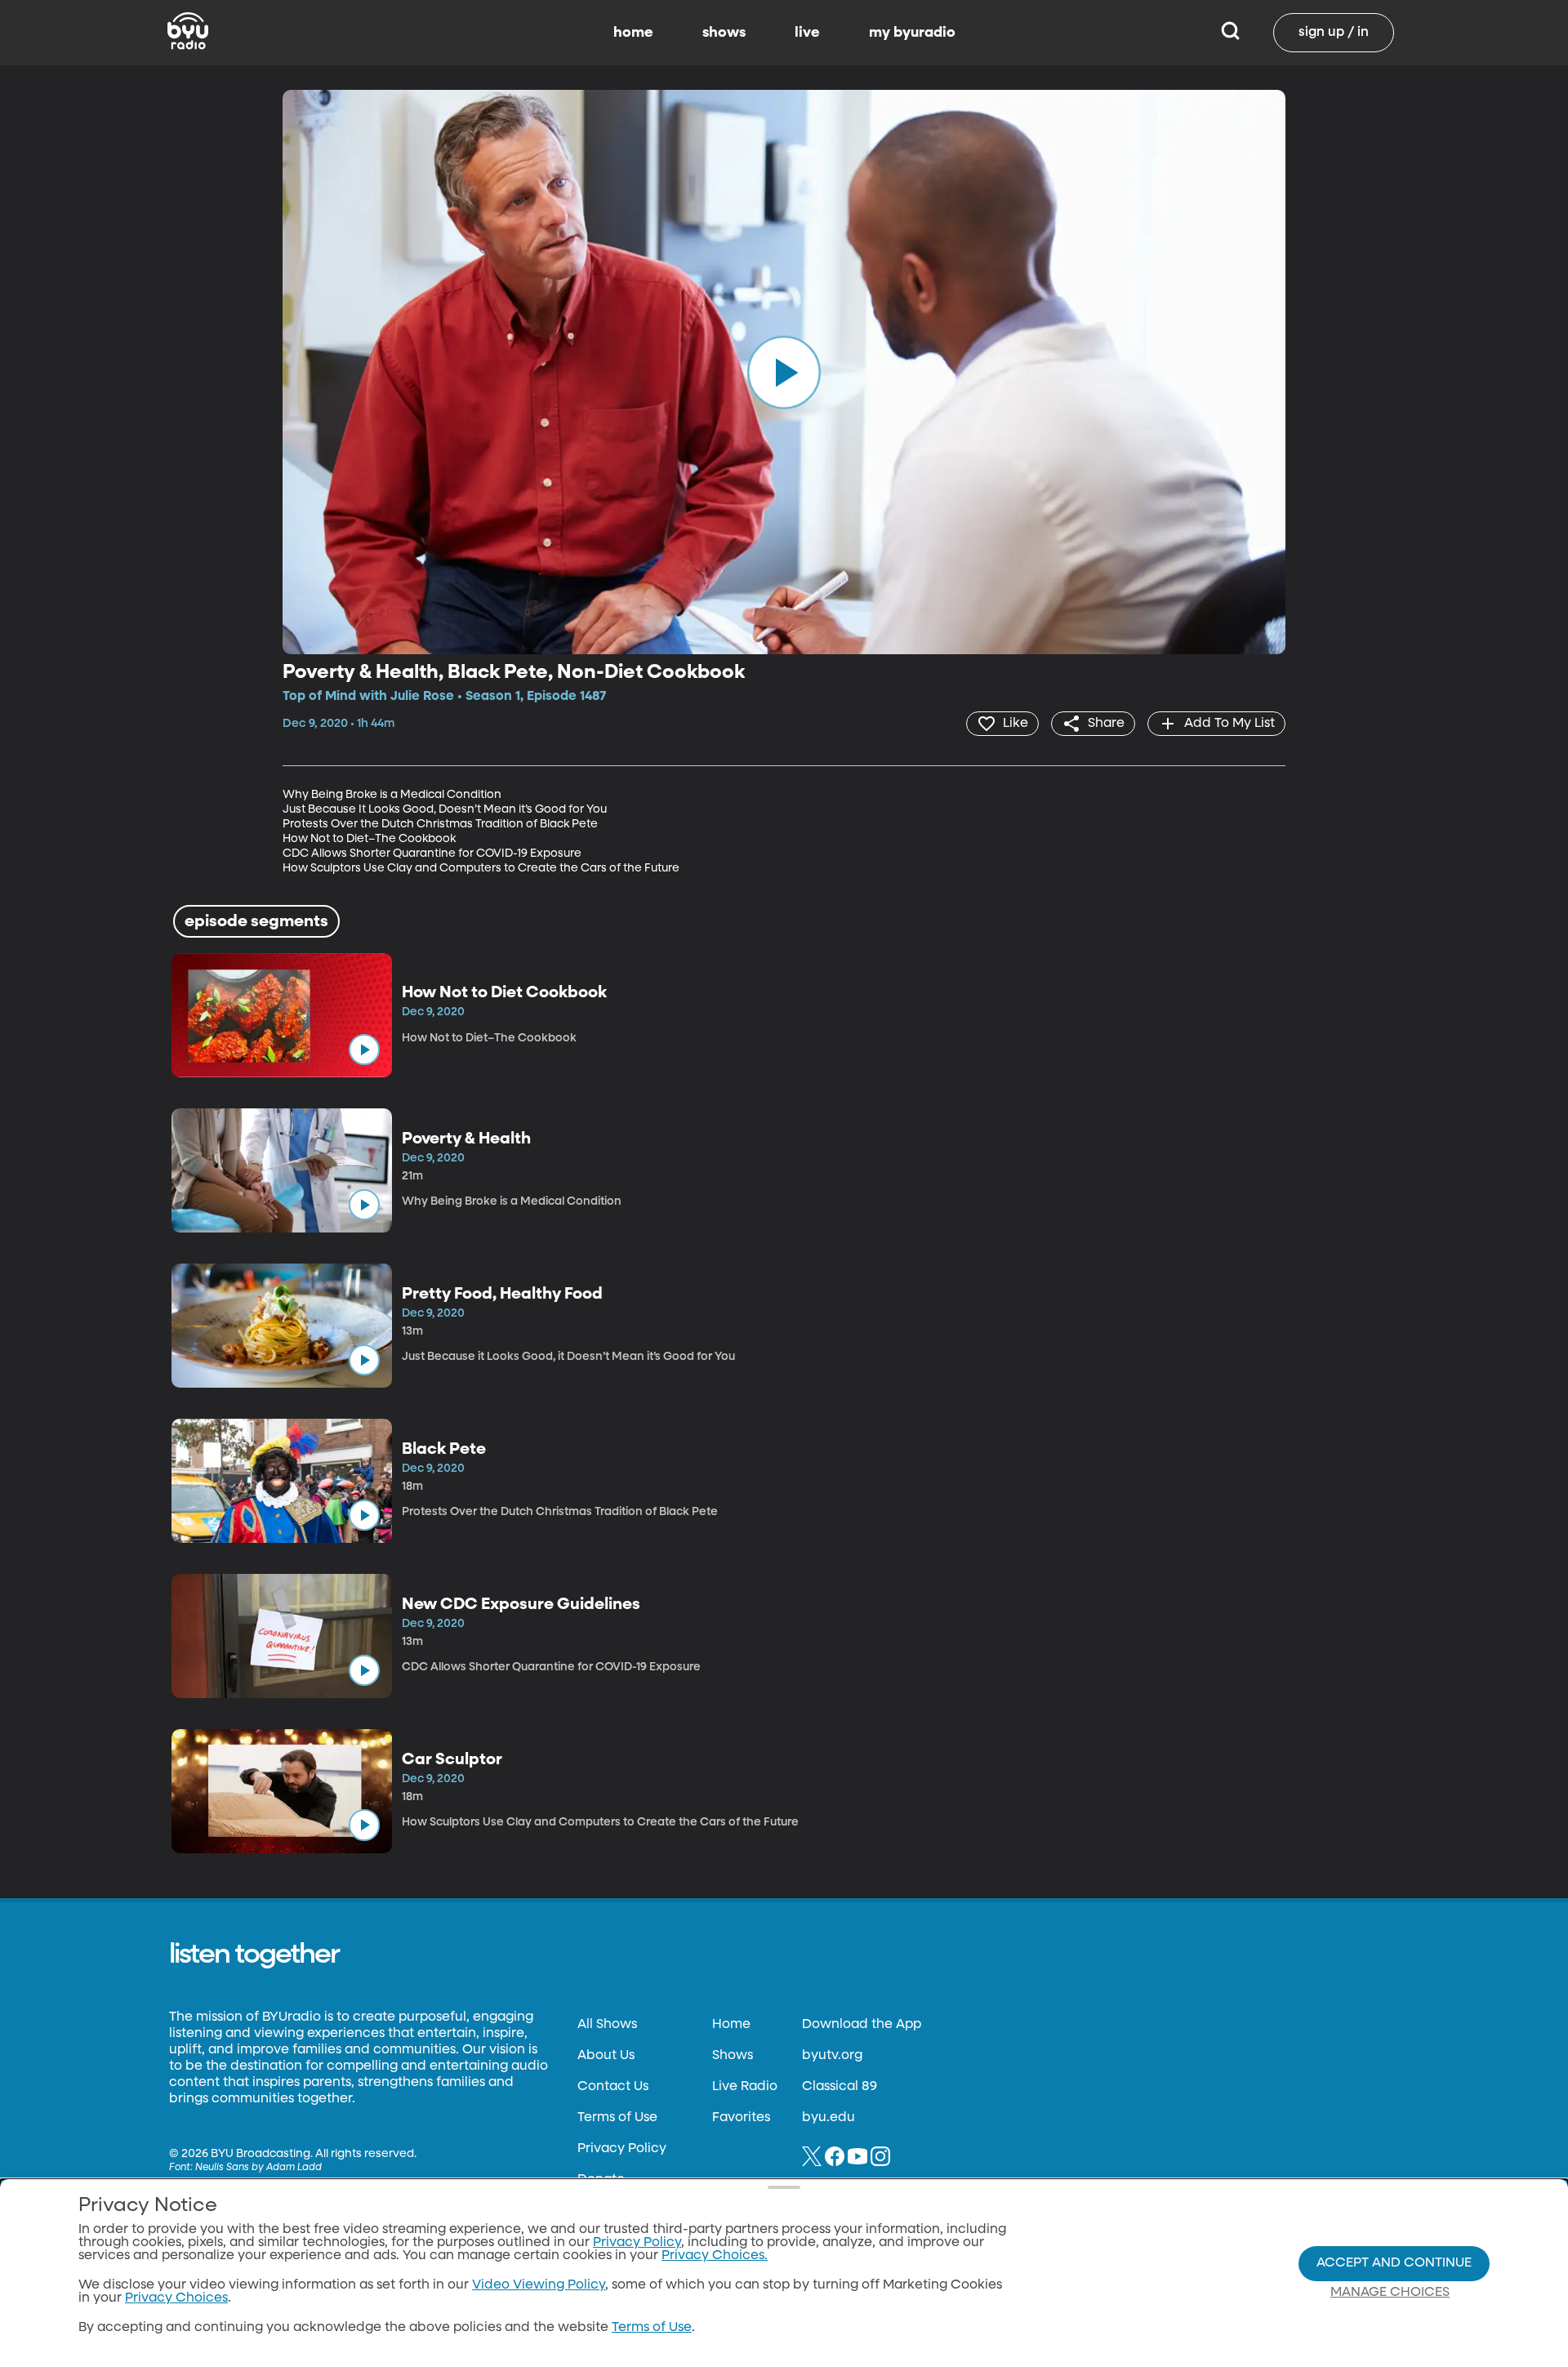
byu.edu (829, 2118)
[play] (784, 372)
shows (724, 33)
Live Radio (745, 2087)
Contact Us (613, 2087)
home (633, 33)
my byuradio (912, 33)
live (807, 33)
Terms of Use (617, 2118)
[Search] (1230, 33)
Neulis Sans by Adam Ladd (258, 2168)
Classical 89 (840, 2087)
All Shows (607, 2025)
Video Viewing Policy (539, 2285)
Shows (733, 2056)
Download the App (862, 2025)
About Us (606, 2056)
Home (731, 2025)
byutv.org (832, 2056)
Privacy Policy (622, 2149)
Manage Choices (1390, 2293)
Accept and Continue (1394, 2263)
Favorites (741, 2118)
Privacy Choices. (715, 2256)
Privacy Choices (176, 2298)
